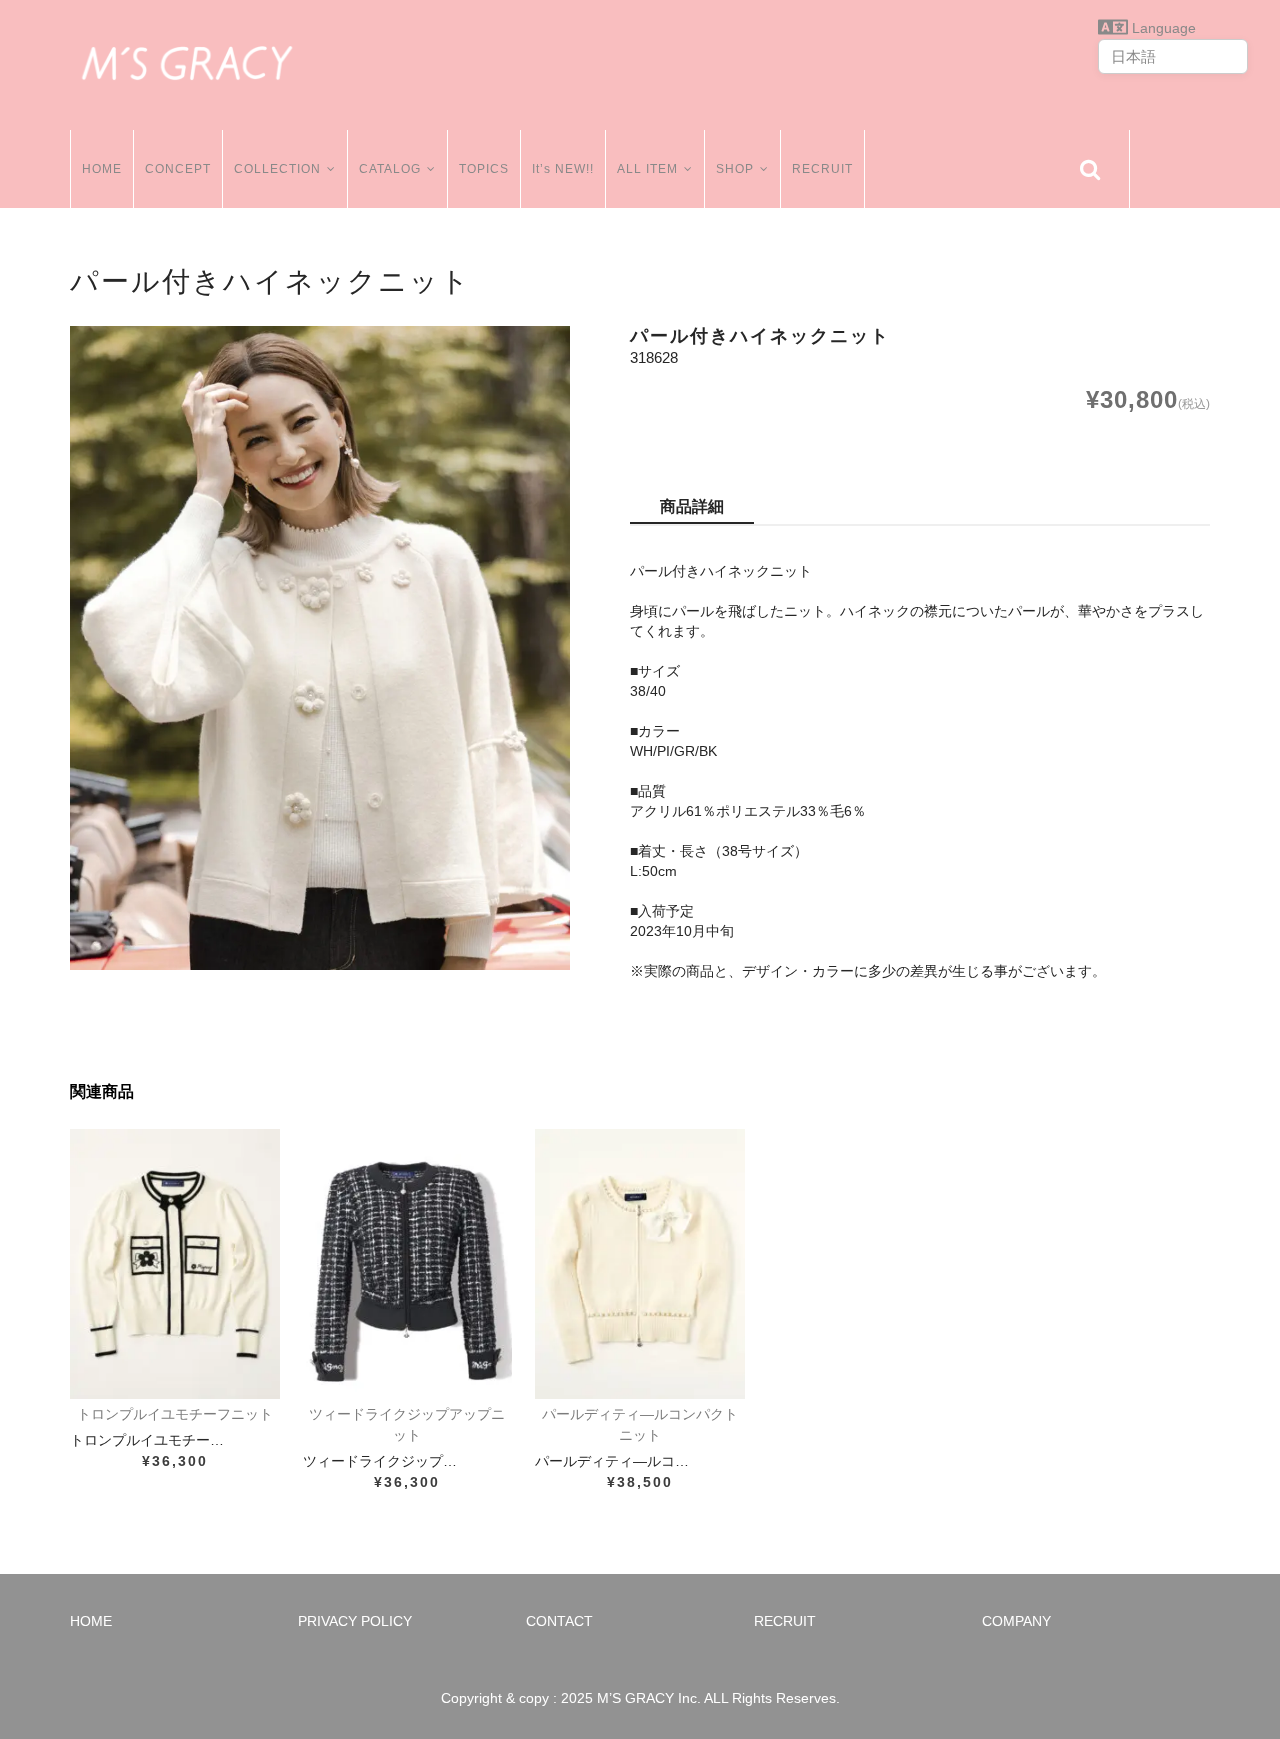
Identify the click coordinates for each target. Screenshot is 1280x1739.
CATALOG (390, 169)
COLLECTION (277, 169)
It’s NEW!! (563, 169)
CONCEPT (178, 169)
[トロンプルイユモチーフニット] (175, 1264)
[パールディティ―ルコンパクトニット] (640, 1264)
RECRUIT (822, 169)
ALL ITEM (647, 169)
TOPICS (484, 169)
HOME (102, 169)
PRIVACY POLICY (355, 1621)
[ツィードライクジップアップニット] (408, 1264)
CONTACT (559, 1621)
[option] (320, 648)
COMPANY (1016, 1621)
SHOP (735, 169)
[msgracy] (187, 60)
